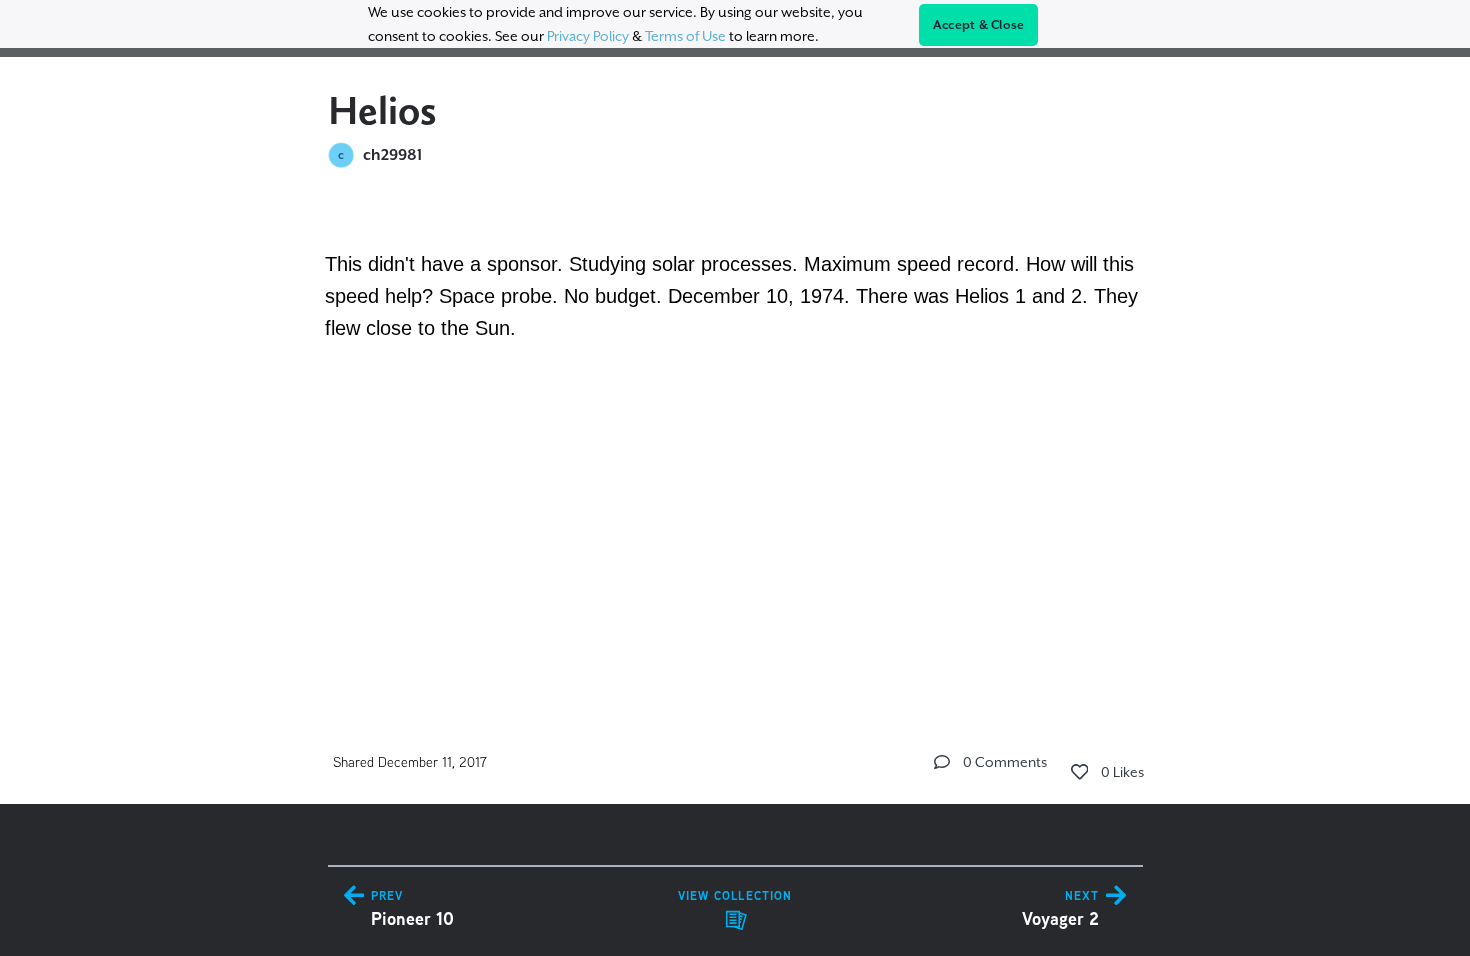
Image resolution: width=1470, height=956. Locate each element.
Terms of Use (685, 36)
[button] (942, 762)
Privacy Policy (588, 36)
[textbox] (735, 324)
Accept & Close (979, 25)
